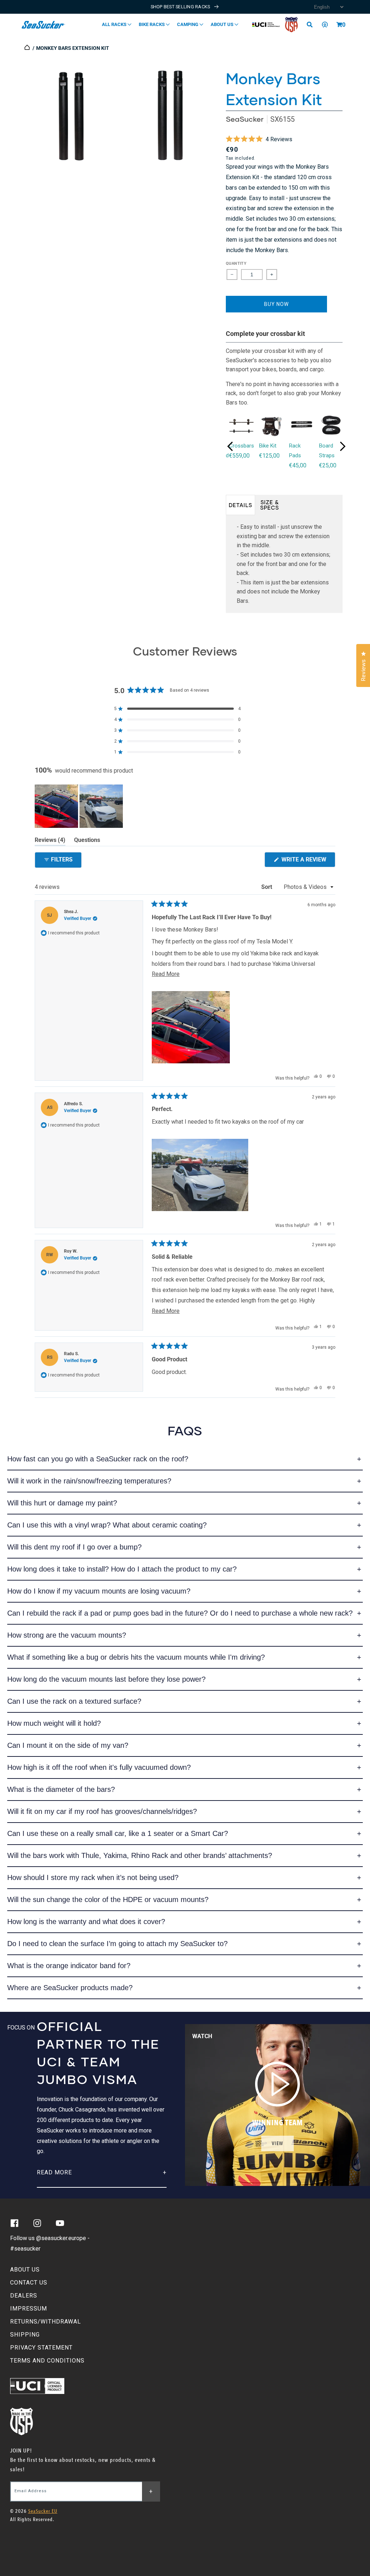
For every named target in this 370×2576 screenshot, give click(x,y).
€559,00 (239, 456)
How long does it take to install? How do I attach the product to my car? (122, 1569)
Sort (267, 887)
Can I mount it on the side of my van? (68, 1745)
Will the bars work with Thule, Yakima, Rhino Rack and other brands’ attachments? (140, 1855)
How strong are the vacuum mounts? (67, 1635)
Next (343, 446)
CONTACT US (29, 2283)
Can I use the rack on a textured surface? (74, 1701)
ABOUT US (25, 2270)
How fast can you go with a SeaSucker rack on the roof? (98, 1459)
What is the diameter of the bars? (61, 1789)
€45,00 (298, 465)
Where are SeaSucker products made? (70, 1988)
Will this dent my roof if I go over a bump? (74, 1547)
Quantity (236, 263)
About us (223, 24)
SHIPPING (25, 2335)
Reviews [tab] (50, 841)
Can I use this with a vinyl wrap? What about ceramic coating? (107, 1525)
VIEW (277, 2143)
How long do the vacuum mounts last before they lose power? (106, 1679)
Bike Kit (268, 446)
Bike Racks (152, 24)
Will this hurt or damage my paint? (62, 1503)
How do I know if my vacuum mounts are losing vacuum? (99, 1591)
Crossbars (242, 446)
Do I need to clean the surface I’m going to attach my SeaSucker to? (117, 1944)
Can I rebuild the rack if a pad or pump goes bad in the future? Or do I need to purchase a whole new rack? (180, 1613)
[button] (339, 25)
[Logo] (44, 25)
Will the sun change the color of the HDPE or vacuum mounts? (108, 1899)
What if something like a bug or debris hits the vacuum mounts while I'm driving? (136, 1657)
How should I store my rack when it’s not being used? (93, 1877)
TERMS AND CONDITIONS (47, 2361)
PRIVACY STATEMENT (41, 2348)
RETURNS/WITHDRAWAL (46, 2322)
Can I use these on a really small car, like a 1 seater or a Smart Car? (118, 1833)
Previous (230, 446)
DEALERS (24, 2296)
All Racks (115, 24)
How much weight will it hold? (54, 1723)
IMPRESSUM (29, 2309)
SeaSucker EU (43, 2511)
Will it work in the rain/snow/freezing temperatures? (89, 1481)
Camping (188, 24)
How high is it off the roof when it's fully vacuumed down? (99, 1767)
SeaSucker (245, 119)
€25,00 (328, 465)
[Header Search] (312, 25)
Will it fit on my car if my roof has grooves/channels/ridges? (102, 1811)
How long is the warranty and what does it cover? (86, 1922)
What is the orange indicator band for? (69, 1966)
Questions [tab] (87, 841)
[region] (79, 806)
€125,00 (269, 456)
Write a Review (308, 861)
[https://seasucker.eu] (28, 48)
